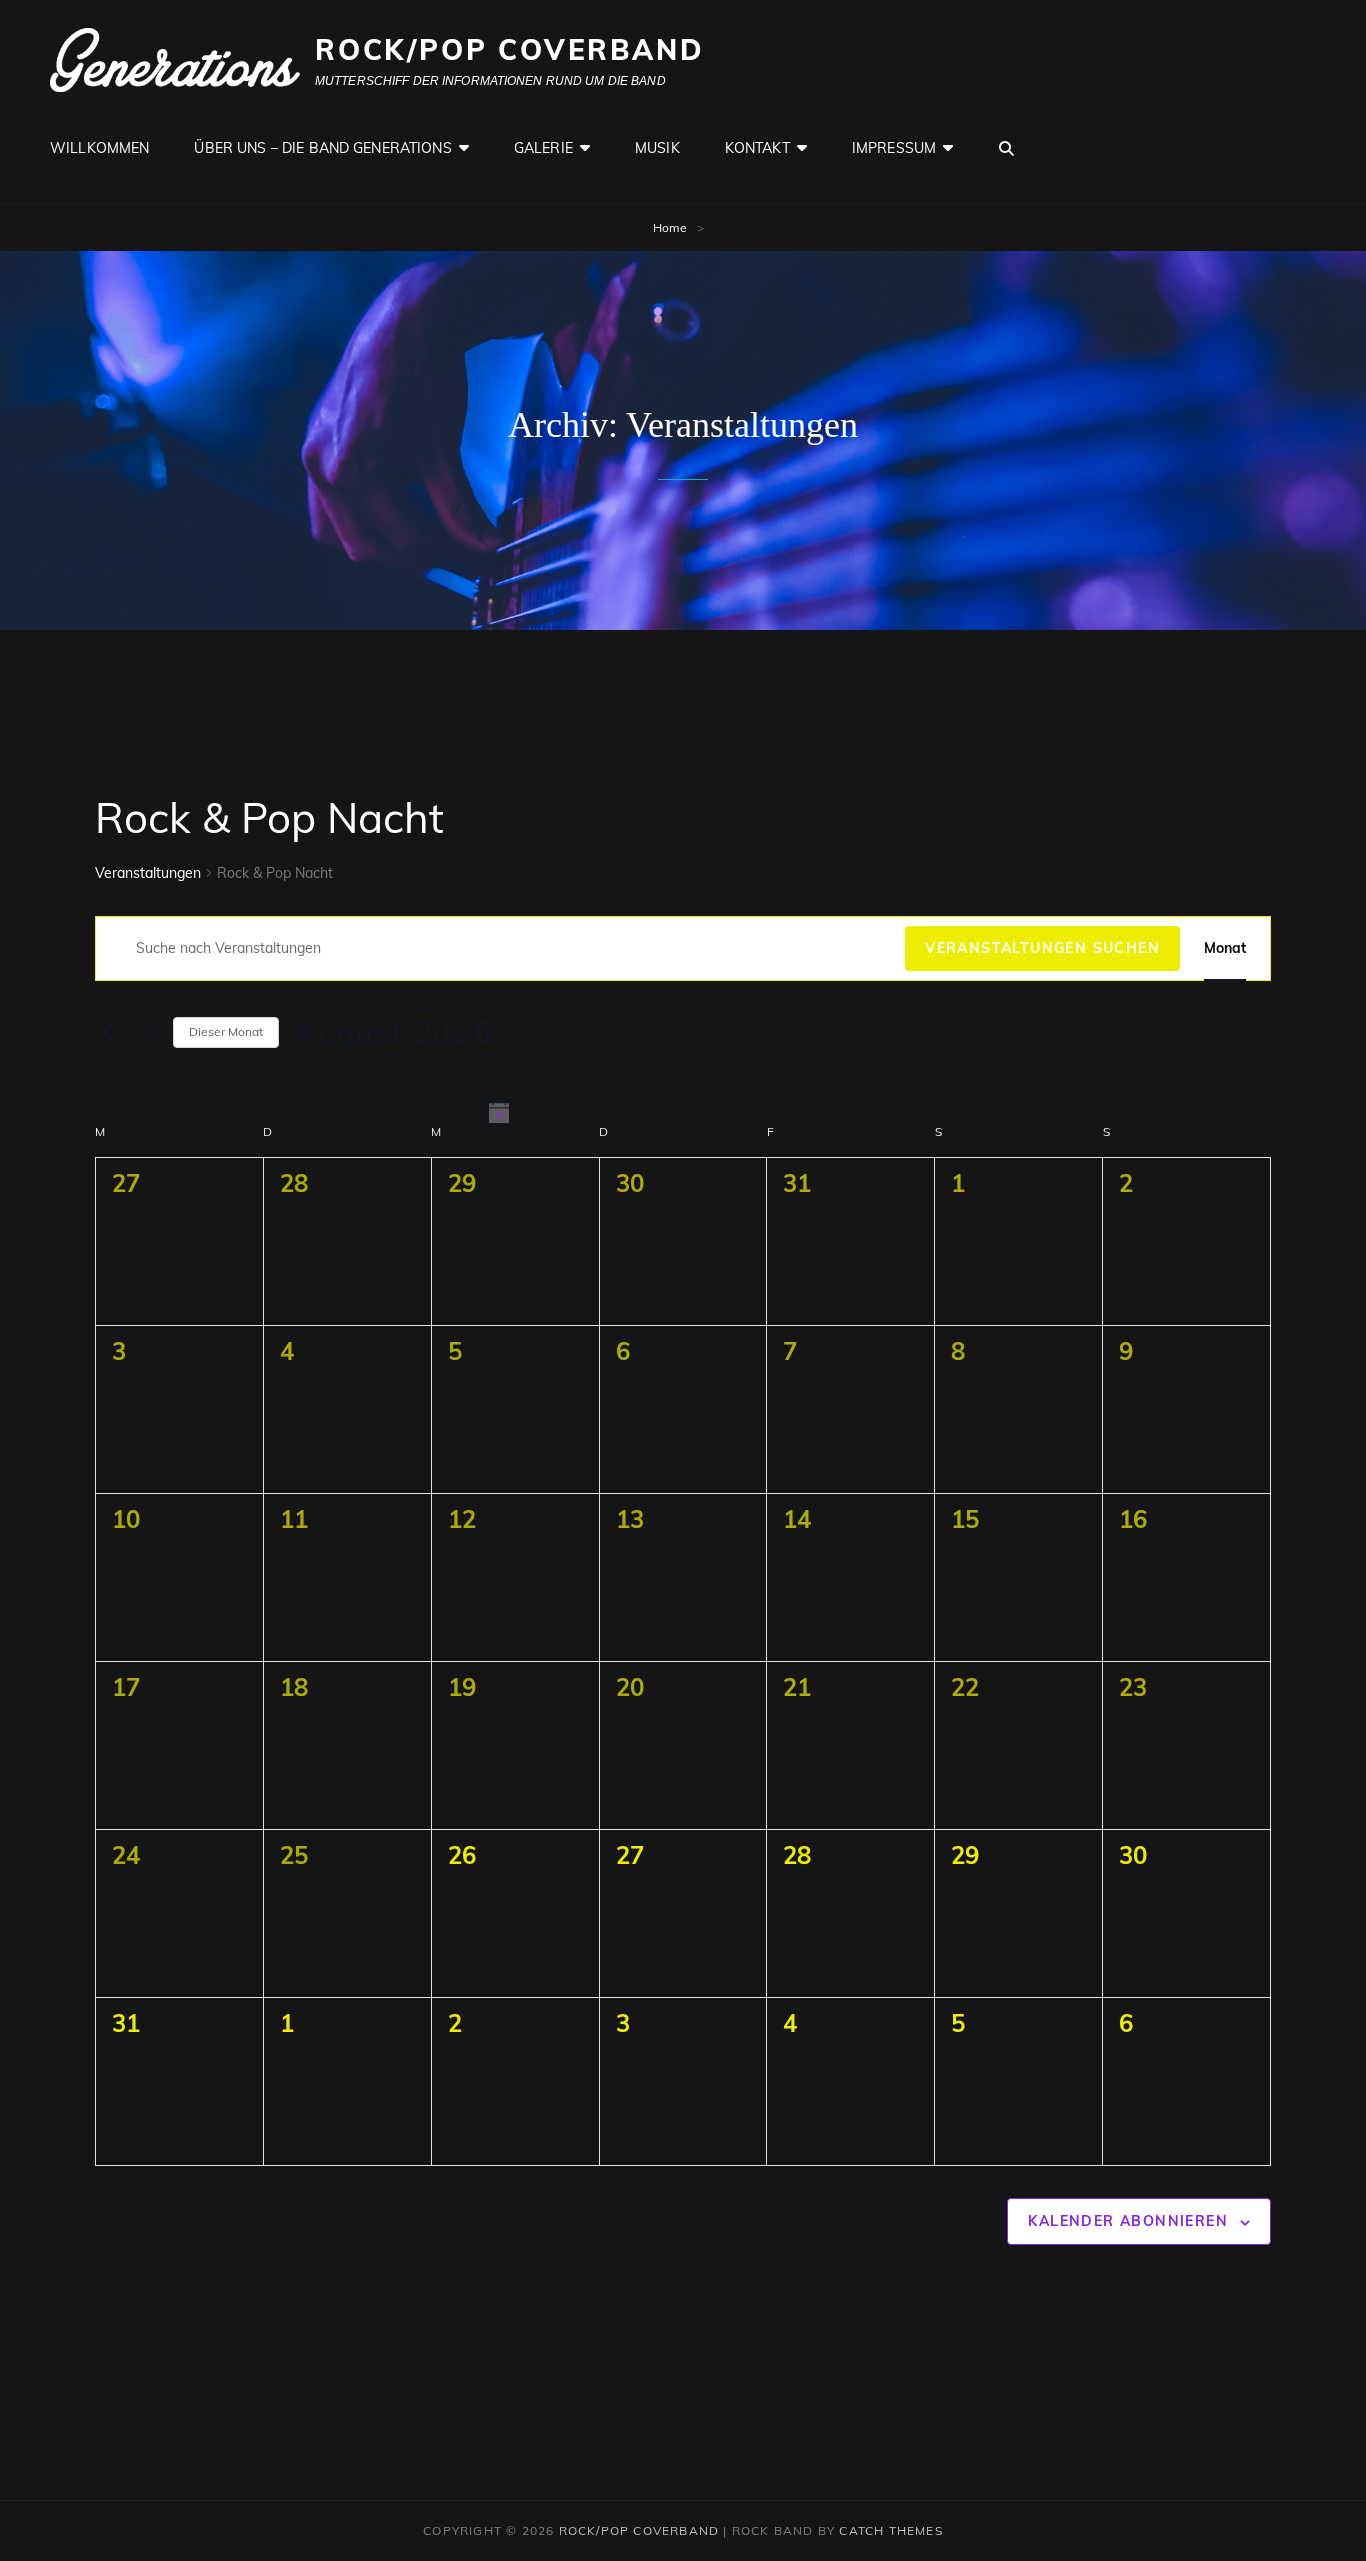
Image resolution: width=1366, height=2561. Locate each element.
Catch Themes (890, 2530)
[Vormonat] (107, 1033)
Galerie (543, 148)
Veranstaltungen (148, 873)
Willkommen (99, 148)
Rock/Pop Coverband (509, 49)
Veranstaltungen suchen (1042, 948)
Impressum (894, 148)
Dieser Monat (226, 1031)
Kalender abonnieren (1128, 2221)
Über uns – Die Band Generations (322, 148)
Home (670, 227)
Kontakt (757, 148)
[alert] (683, 1112)
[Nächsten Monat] (146, 1033)
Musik (657, 148)
